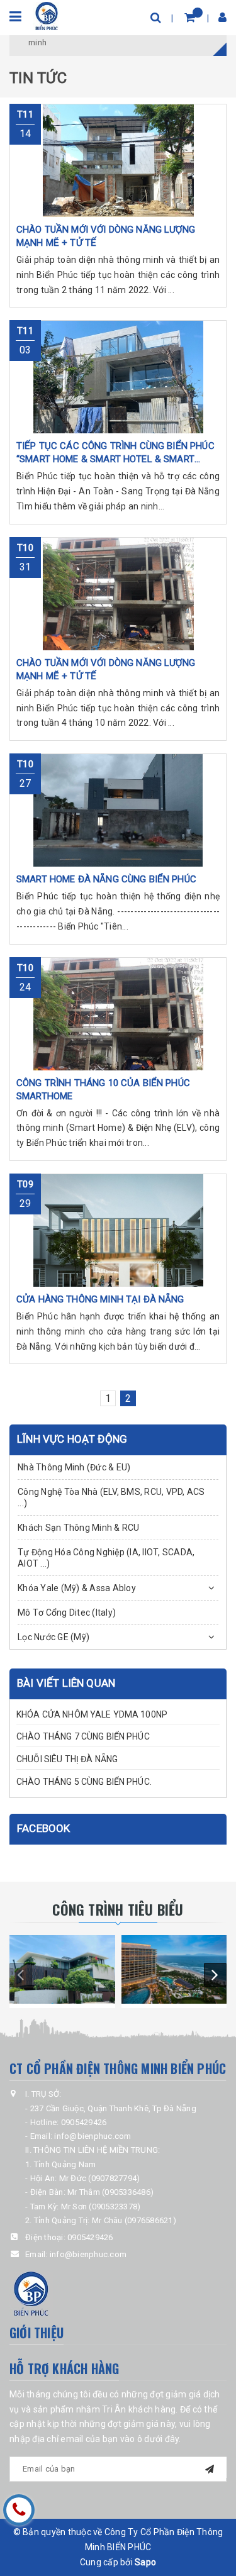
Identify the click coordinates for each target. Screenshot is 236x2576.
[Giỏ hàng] (190, 17)
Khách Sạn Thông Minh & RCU (79, 1528)
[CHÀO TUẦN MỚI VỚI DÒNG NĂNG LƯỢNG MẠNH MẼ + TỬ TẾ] (118, 160)
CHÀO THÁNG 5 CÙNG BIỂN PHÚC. (84, 1782)
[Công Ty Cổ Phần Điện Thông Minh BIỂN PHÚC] (47, 15)
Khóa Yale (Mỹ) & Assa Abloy (77, 1588)
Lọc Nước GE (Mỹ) (53, 1637)
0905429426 (90, 2237)
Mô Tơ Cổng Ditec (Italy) (67, 1613)
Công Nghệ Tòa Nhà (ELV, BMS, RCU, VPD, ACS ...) (111, 1497)
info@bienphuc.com (88, 2254)
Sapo (145, 2562)
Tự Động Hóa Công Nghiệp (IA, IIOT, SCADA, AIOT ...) (106, 1558)
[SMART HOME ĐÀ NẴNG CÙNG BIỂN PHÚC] (118, 810)
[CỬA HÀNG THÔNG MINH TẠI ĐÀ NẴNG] (118, 1230)
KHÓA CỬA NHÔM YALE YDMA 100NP (92, 1714)
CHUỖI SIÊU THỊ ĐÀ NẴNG (67, 1759)
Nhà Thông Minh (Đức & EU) (74, 1467)
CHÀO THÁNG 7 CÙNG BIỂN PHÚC (83, 1736)
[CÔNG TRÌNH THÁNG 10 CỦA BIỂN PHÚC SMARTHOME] (118, 1014)
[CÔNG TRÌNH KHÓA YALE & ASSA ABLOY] (174, 1969)
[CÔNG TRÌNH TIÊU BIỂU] (62, 1969)
